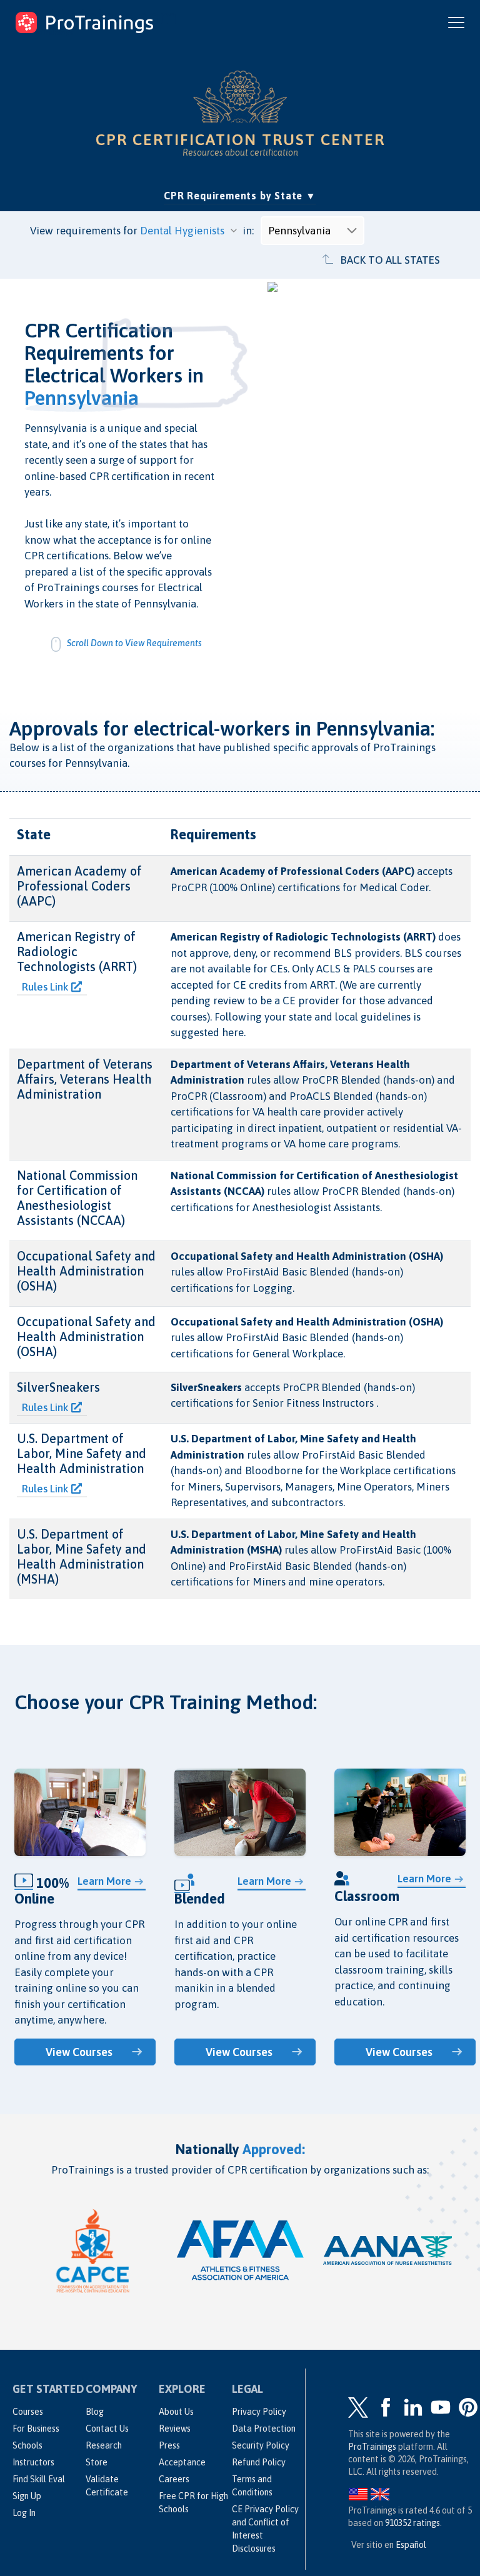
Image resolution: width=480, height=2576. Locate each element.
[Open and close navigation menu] (456, 22)
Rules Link (47, 987)
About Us (176, 2412)
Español (411, 2545)
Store (97, 2462)
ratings (412, 2523)
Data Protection (264, 2429)
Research (104, 2445)
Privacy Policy (259, 2412)
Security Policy (261, 2445)
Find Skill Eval (39, 2479)
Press (169, 2445)
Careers (174, 2479)
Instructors (33, 2462)
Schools (27, 2445)
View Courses (79, 2052)
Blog (95, 2412)
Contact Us (107, 2429)
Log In (24, 2513)
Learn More (104, 1881)
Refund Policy (259, 2462)
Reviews (175, 2429)
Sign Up (27, 2496)
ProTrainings (372, 2447)
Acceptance (182, 2462)
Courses (28, 2412)
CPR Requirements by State (240, 195)
